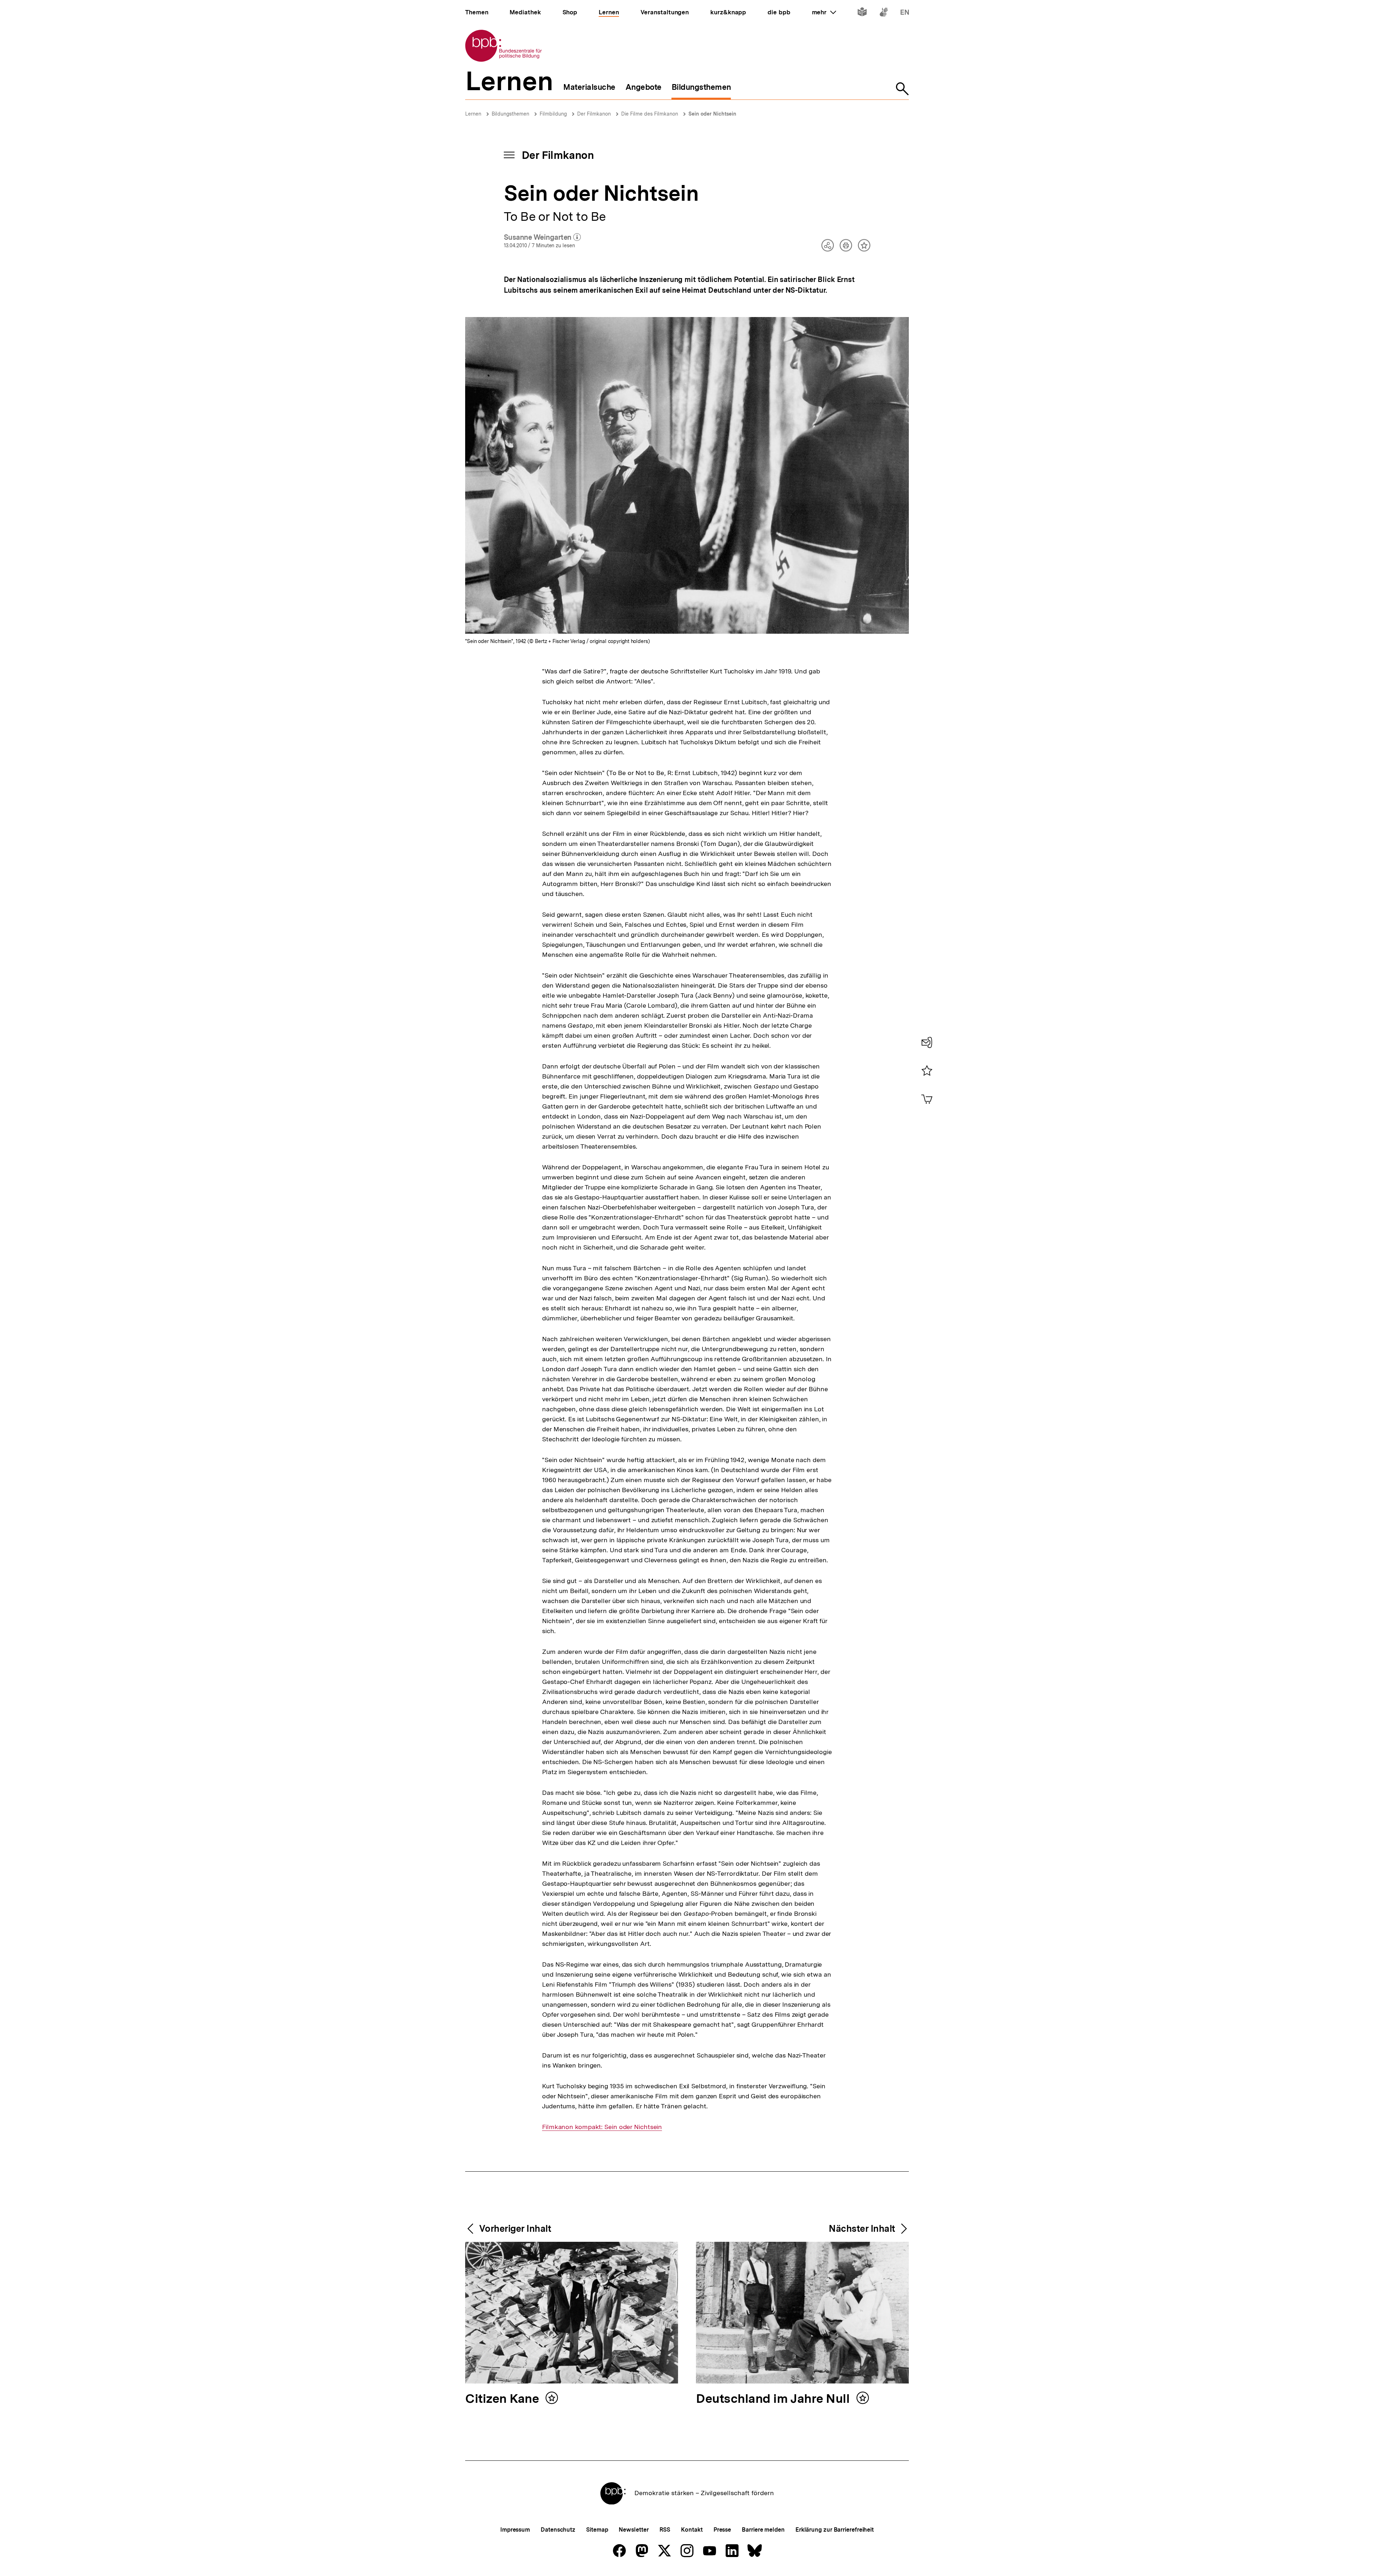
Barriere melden (763, 2530)
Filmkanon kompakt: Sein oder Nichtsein (602, 2127)
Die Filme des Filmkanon (650, 114)
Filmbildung (553, 114)
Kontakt (692, 2530)
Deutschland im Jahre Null (774, 2399)
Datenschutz (558, 2530)
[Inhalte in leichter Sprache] (862, 13)
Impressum (515, 2530)
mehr (824, 12)
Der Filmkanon (594, 114)
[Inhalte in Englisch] (905, 13)
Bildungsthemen (510, 114)
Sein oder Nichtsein (712, 114)
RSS (665, 2530)
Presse (722, 2530)
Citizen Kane (503, 2399)
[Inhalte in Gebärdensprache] (884, 13)
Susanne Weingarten (542, 238)
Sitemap (597, 2530)
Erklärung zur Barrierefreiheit (835, 2530)
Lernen (473, 114)
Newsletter (634, 2530)
